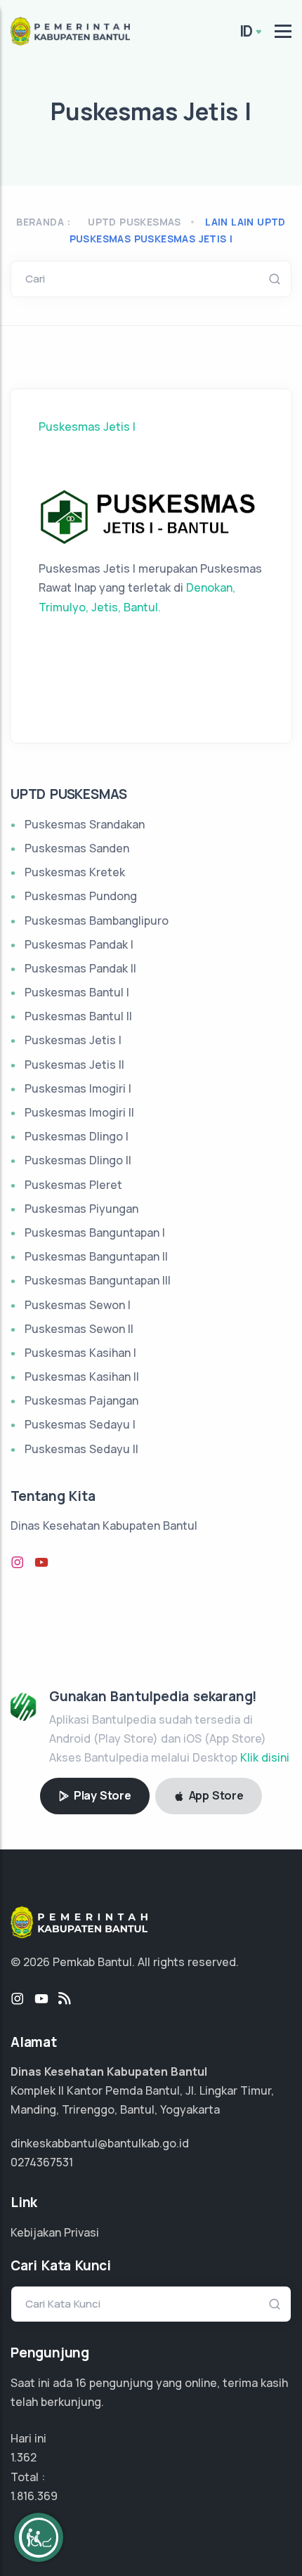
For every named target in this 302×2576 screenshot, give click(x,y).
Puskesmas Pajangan (81, 1400)
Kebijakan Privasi (55, 2232)
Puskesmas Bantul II (78, 1016)
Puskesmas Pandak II (80, 968)
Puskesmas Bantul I (77, 992)
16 (81, 2383)
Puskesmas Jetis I (87, 427)
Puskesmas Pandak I (79, 944)
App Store (215, 1795)
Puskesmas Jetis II (74, 1065)
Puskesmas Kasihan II (82, 1377)
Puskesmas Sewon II (79, 1329)
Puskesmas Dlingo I (77, 1136)
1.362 (24, 2457)
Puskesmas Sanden (77, 848)
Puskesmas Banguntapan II (96, 1256)
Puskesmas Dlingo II (78, 1160)
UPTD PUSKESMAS (134, 222)
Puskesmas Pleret (73, 1185)
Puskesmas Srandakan (85, 824)
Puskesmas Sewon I (78, 1305)
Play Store (101, 1795)
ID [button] (247, 31)
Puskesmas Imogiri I (78, 1088)
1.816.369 (34, 2496)
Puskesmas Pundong (81, 896)
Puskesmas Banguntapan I (95, 1232)
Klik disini (265, 1757)
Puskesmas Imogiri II (79, 1112)
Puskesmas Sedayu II (81, 1449)
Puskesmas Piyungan (81, 1209)
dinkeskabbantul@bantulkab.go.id (100, 2143)
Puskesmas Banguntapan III (98, 1280)
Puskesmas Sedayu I (80, 1424)
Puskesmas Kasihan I (80, 1353)
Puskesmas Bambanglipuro (97, 921)
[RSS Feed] (65, 1999)
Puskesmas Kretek (75, 872)
